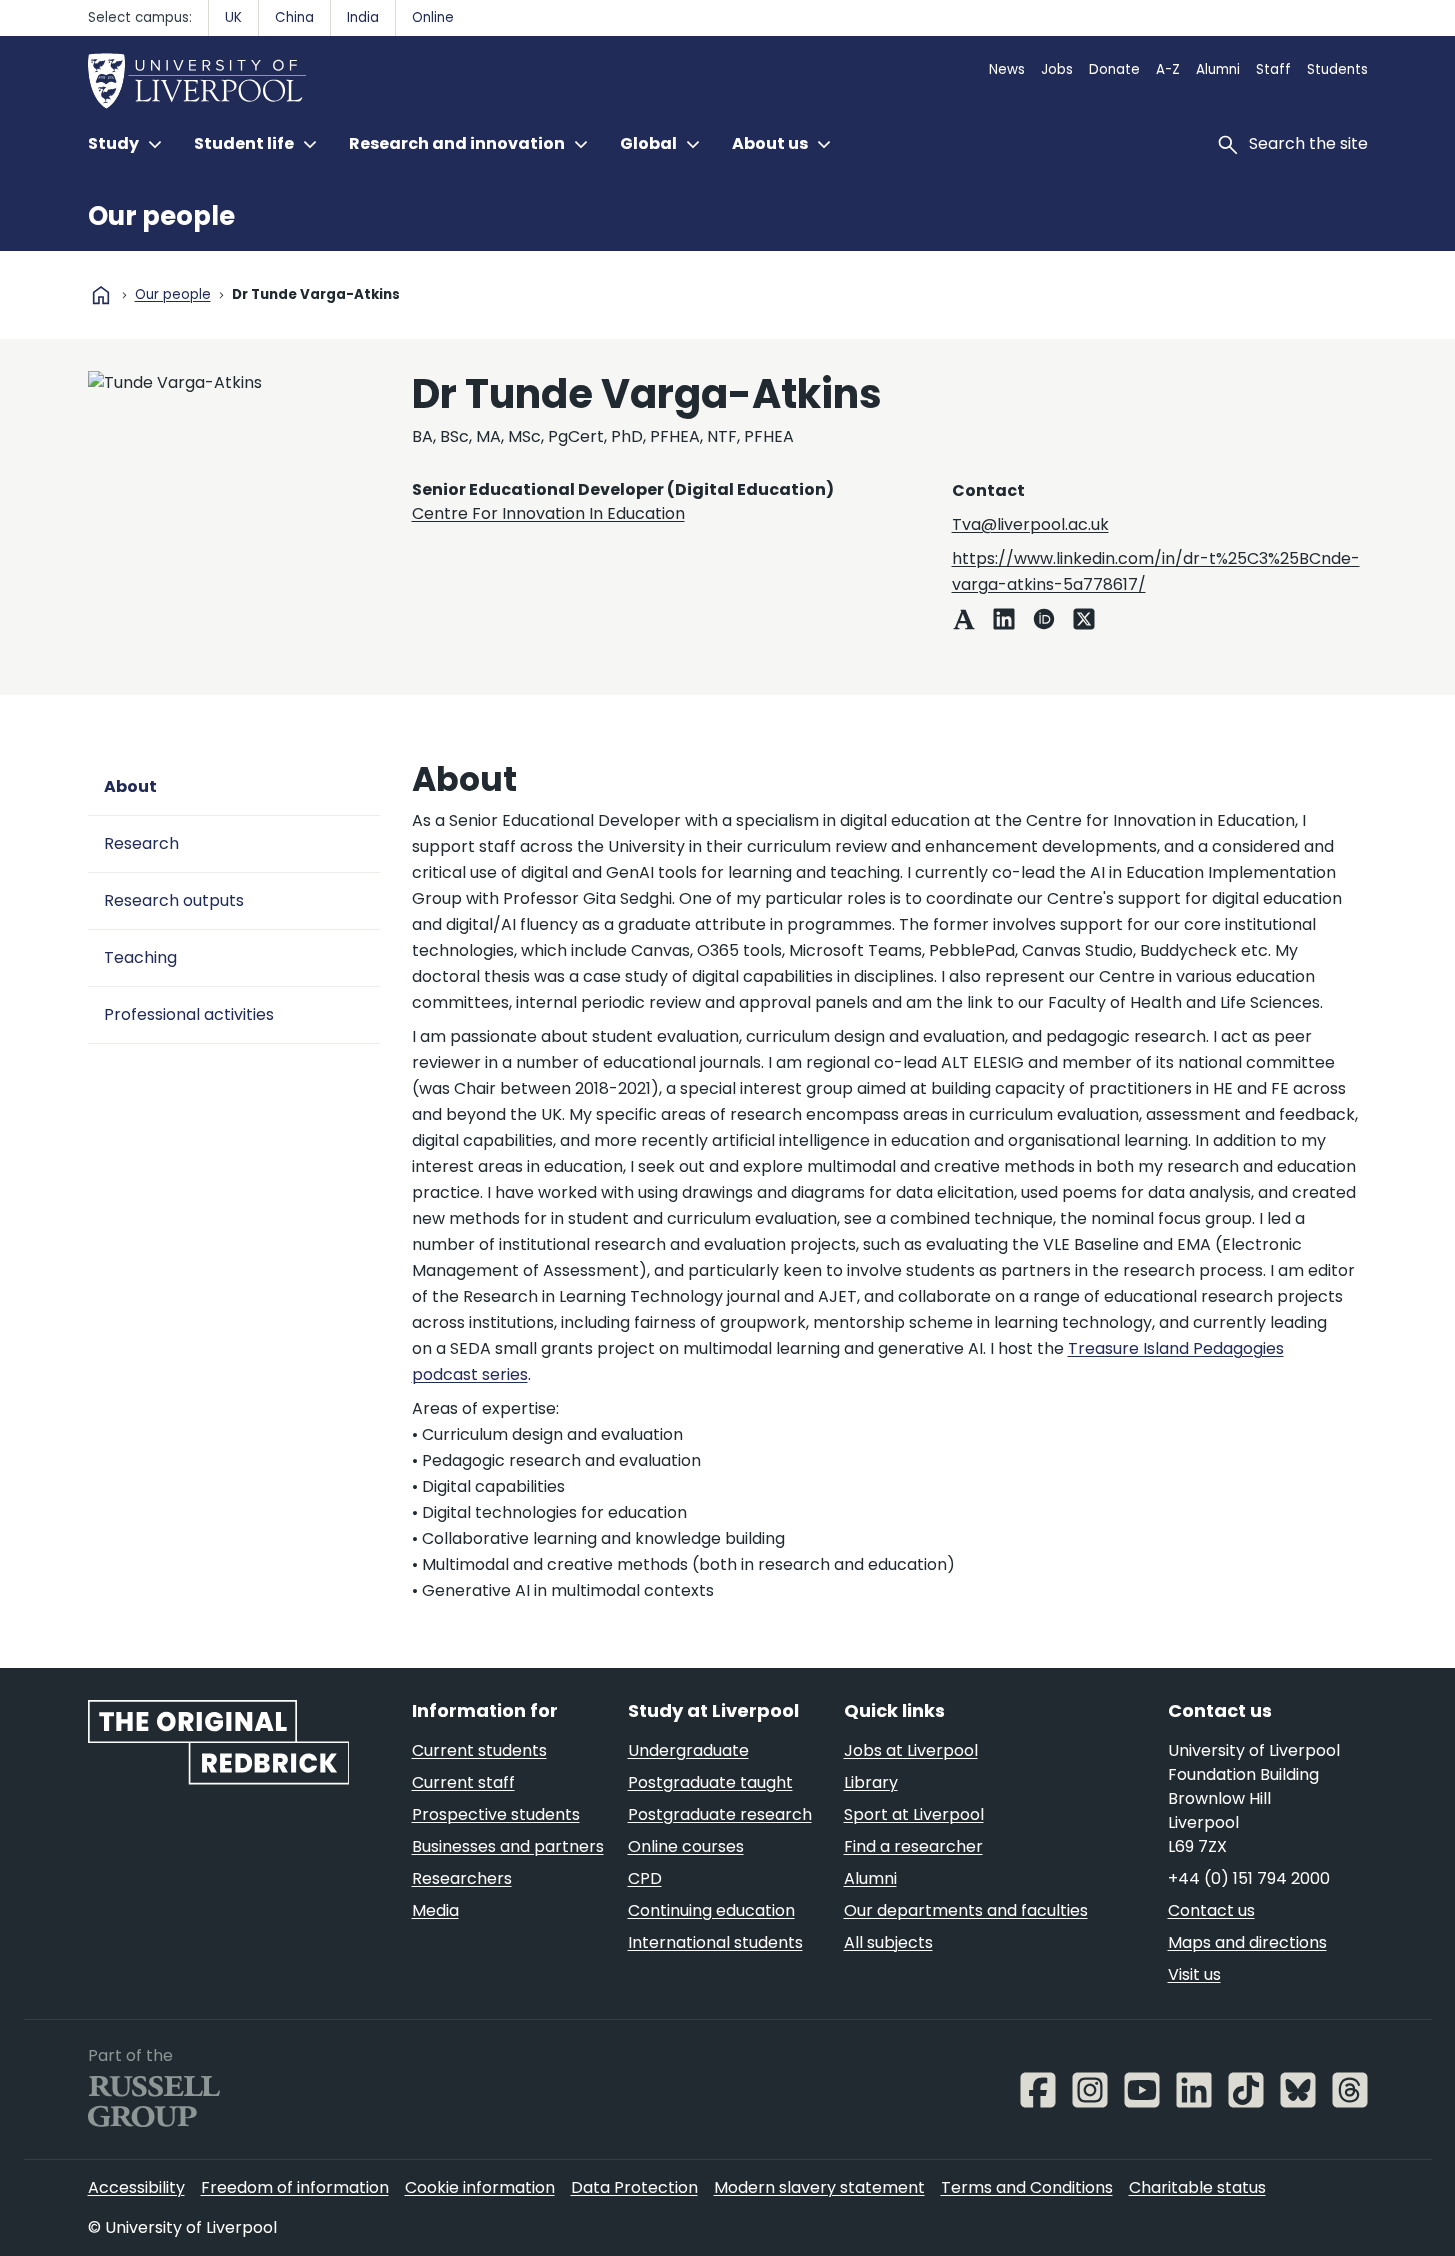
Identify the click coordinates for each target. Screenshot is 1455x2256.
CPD (645, 1878)
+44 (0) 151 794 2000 (1249, 1878)
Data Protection (634, 2187)
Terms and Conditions (1027, 2187)
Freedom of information (295, 2187)
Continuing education (711, 1910)
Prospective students (496, 1814)
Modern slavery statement (819, 2187)
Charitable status (1197, 2187)
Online (433, 17)
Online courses (686, 1846)
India (363, 17)
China (294, 17)
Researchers (462, 1878)
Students (1337, 69)
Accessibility (136, 2187)
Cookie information (480, 2187)
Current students (479, 1750)
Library (871, 1782)
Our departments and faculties (966, 1910)
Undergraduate (688, 1750)
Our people (161, 216)
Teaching (140, 957)
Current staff (463, 1782)
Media (435, 1910)
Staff (1273, 69)
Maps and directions (1247, 1942)
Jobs (1057, 69)
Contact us (1211, 1910)
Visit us (1194, 1974)
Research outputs (174, 900)
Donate (1114, 69)
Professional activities (189, 1014)
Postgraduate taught (710, 1782)
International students (715, 1942)
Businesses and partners (508, 1846)
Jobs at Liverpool (911, 1750)
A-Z (1168, 69)
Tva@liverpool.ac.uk (1030, 524)
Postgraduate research (720, 1814)
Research (141, 843)
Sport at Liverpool (914, 1814)
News (1007, 69)
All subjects (888, 1942)
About (130, 786)
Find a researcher (913, 1846)
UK (233, 17)
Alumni (1218, 69)
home (101, 295)
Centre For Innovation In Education (548, 513)
